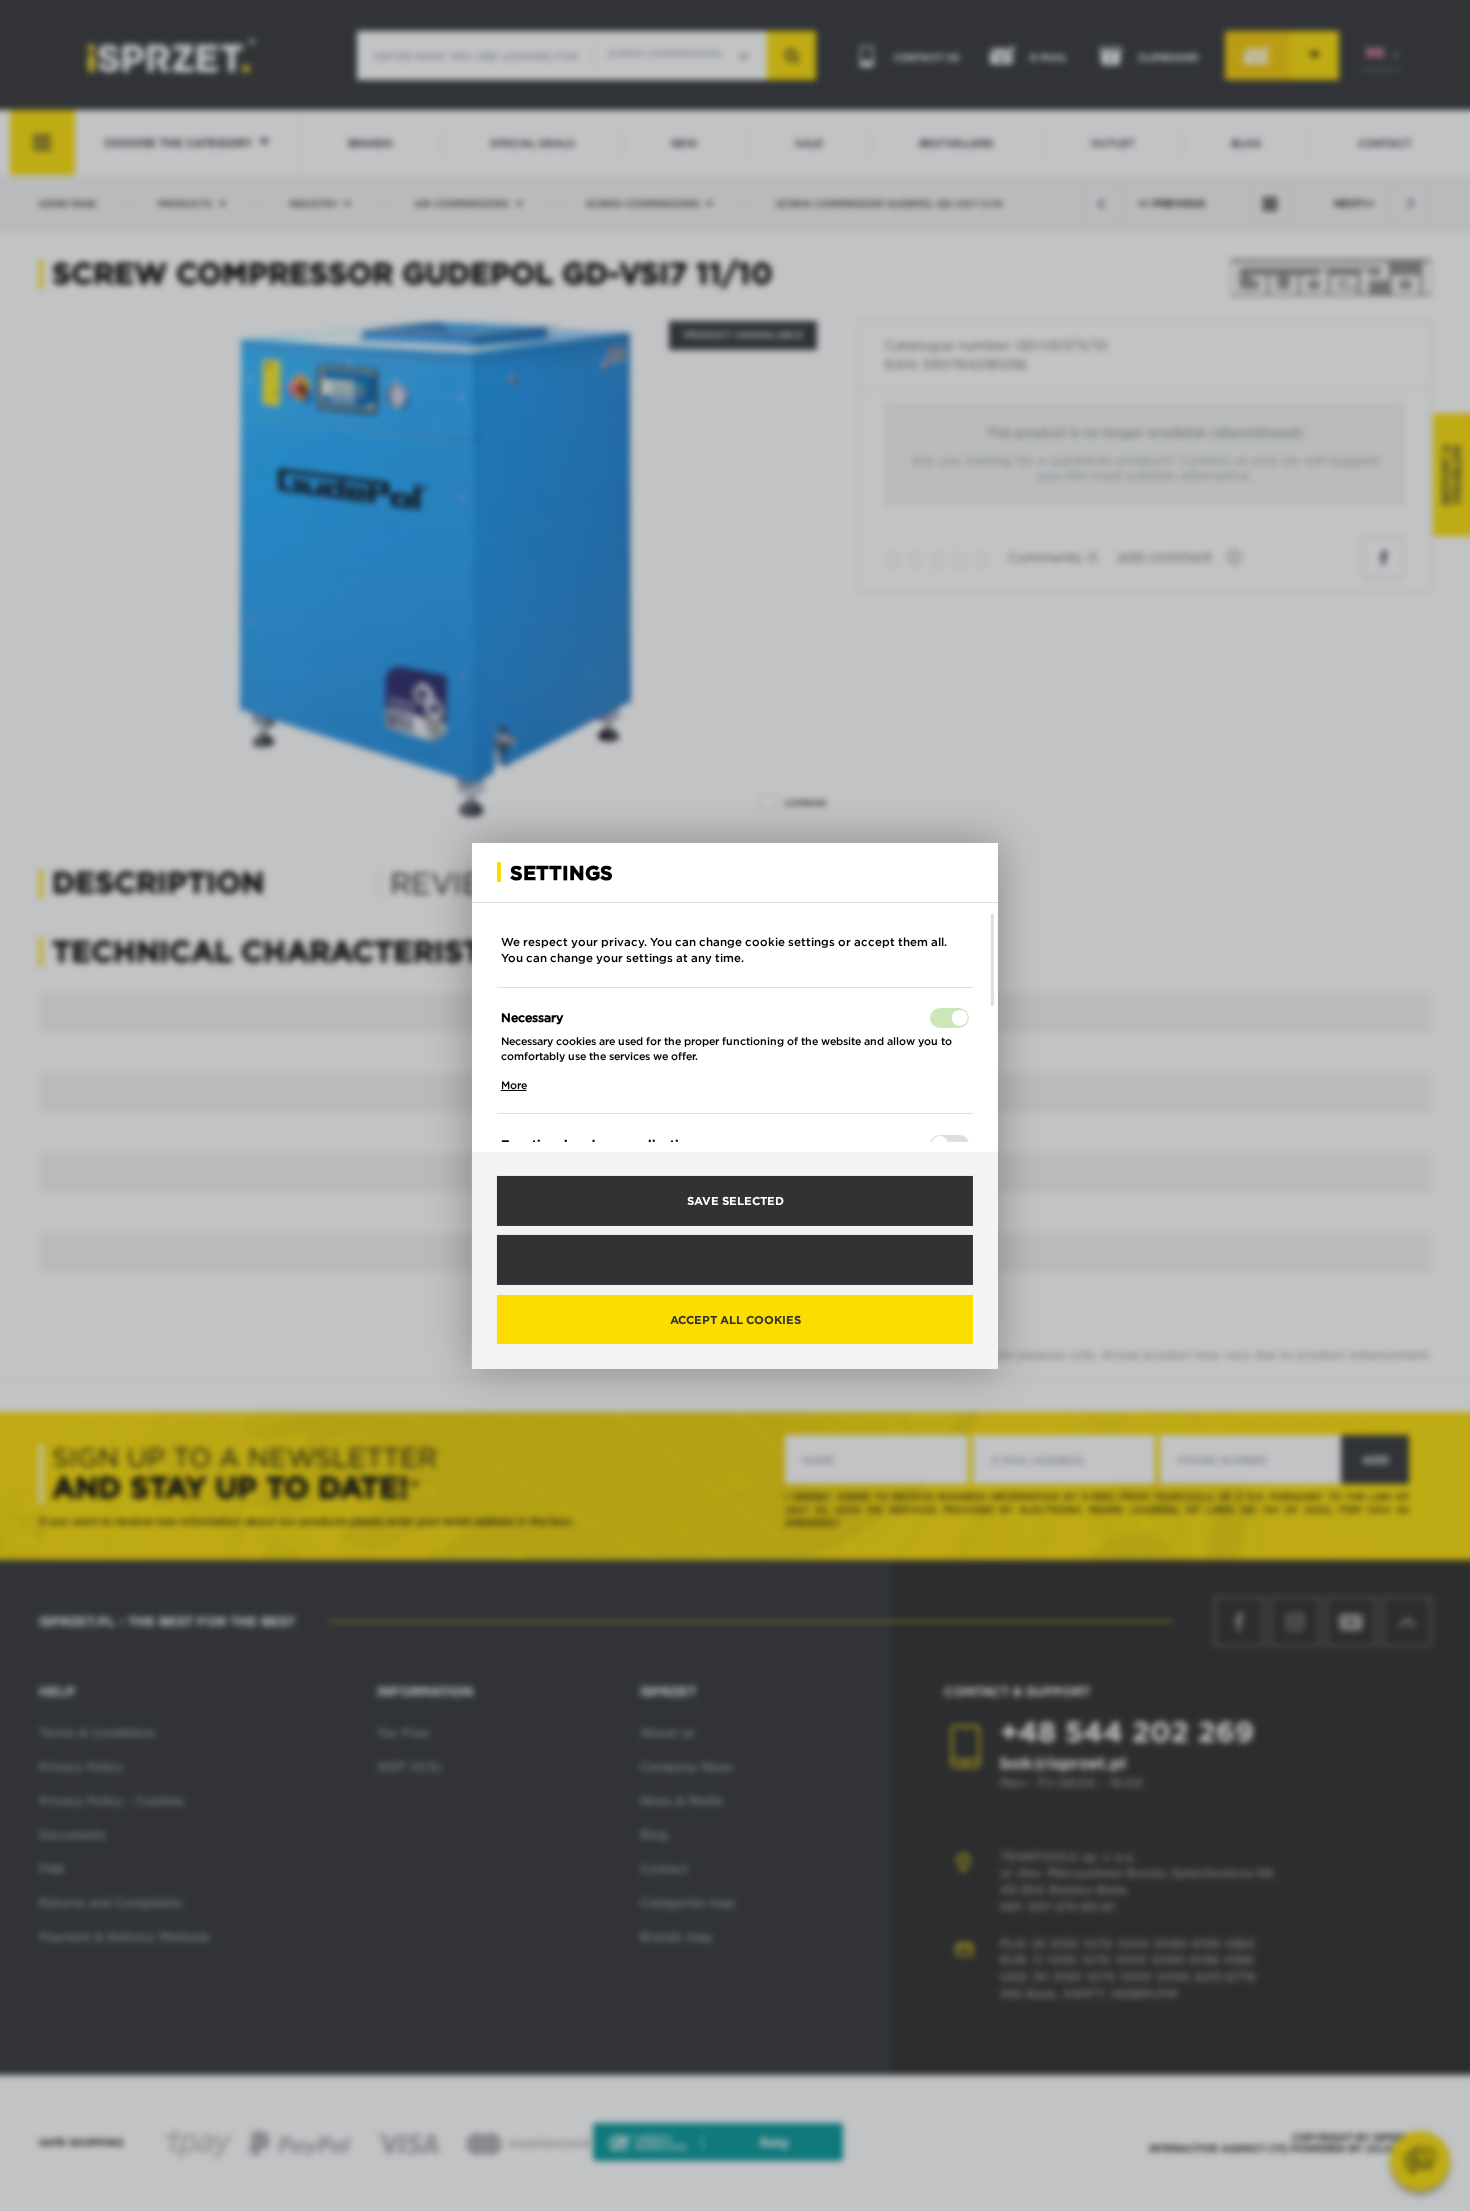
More (514, 1085)
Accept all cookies (735, 1318)
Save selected (735, 1200)
